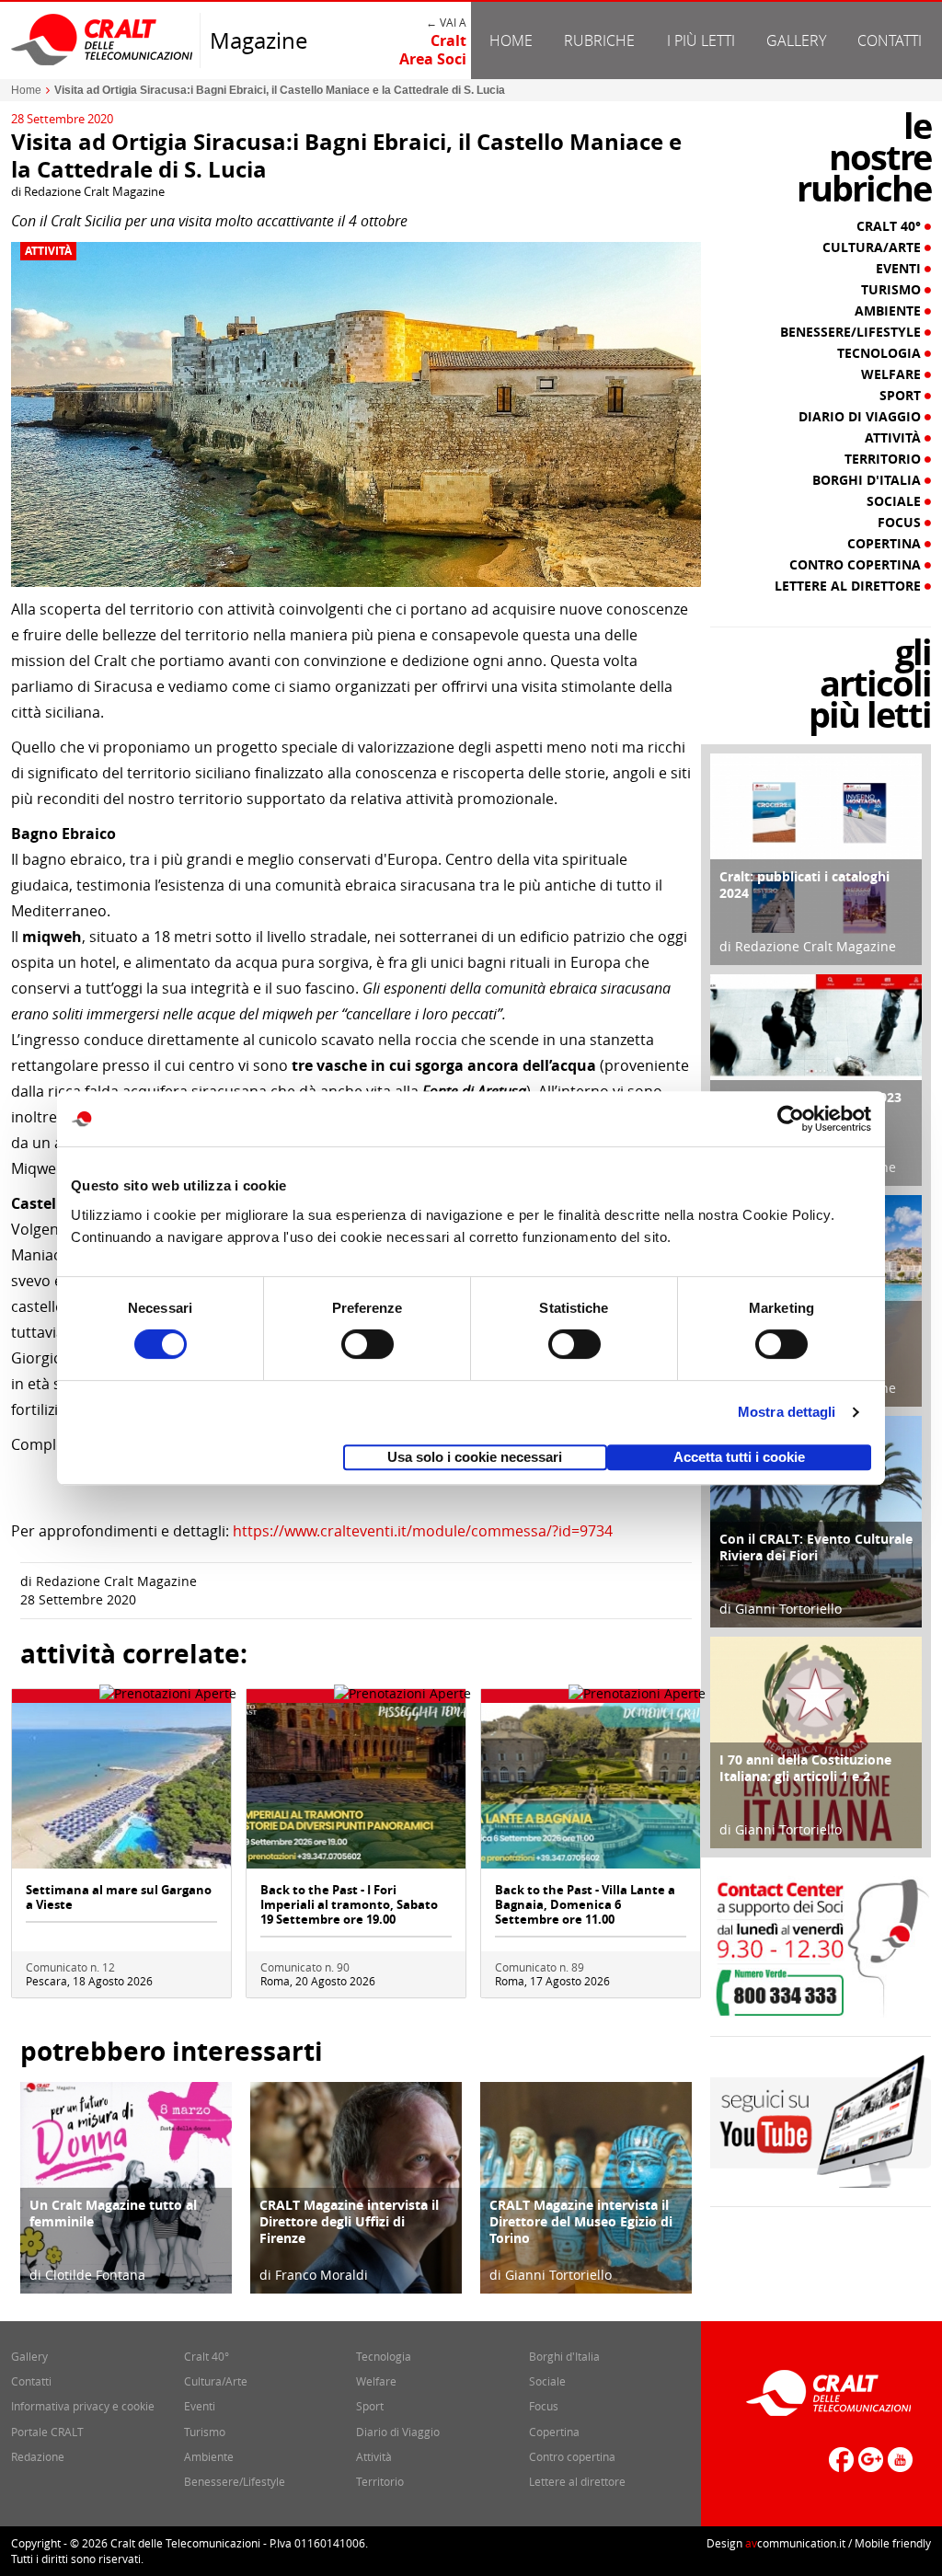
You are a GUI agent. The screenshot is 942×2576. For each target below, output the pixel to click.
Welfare (893, 374)
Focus (901, 523)
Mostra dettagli (787, 1412)
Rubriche (599, 40)
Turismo (893, 290)
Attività (48, 251)
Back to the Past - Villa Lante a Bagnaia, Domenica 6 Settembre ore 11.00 (585, 1904)
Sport (902, 396)
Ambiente (890, 311)
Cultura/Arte (873, 247)
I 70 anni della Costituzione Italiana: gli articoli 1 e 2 (805, 1768)
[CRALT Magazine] (103, 39)
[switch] (368, 1344)
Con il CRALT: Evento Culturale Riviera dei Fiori (816, 1547)
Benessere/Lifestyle (852, 332)
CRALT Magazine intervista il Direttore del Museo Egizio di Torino (581, 2221)
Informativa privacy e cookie (83, 2406)
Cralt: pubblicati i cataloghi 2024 (804, 885)
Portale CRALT (47, 2432)
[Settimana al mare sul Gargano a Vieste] (121, 1784)
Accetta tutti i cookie (739, 1457)
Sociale (896, 501)
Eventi (900, 269)
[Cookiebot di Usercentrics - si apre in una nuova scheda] (791, 1119)
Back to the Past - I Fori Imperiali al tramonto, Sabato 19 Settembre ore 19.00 (349, 1904)
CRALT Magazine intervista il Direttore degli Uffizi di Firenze (349, 2221)
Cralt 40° (890, 226)
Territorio (885, 459)
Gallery (796, 40)
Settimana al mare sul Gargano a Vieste (119, 1897)
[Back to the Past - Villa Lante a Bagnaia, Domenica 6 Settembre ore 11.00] (591, 1784)
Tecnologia (881, 353)
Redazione (38, 2456)
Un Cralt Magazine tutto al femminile (113, 2213)
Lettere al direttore (850, 586)
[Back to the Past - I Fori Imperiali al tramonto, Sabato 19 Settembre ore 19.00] (356, 1784)
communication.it (795, 2543)
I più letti (701, 40)
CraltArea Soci (433, 50)
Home (511, 40)
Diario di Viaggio (862, 417)
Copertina (886, 544)
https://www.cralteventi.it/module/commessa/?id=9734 (423, 1531)
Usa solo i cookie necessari (475, 1457)
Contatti (890, 40)
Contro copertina (857, 565)
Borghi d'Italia (868, 480)
